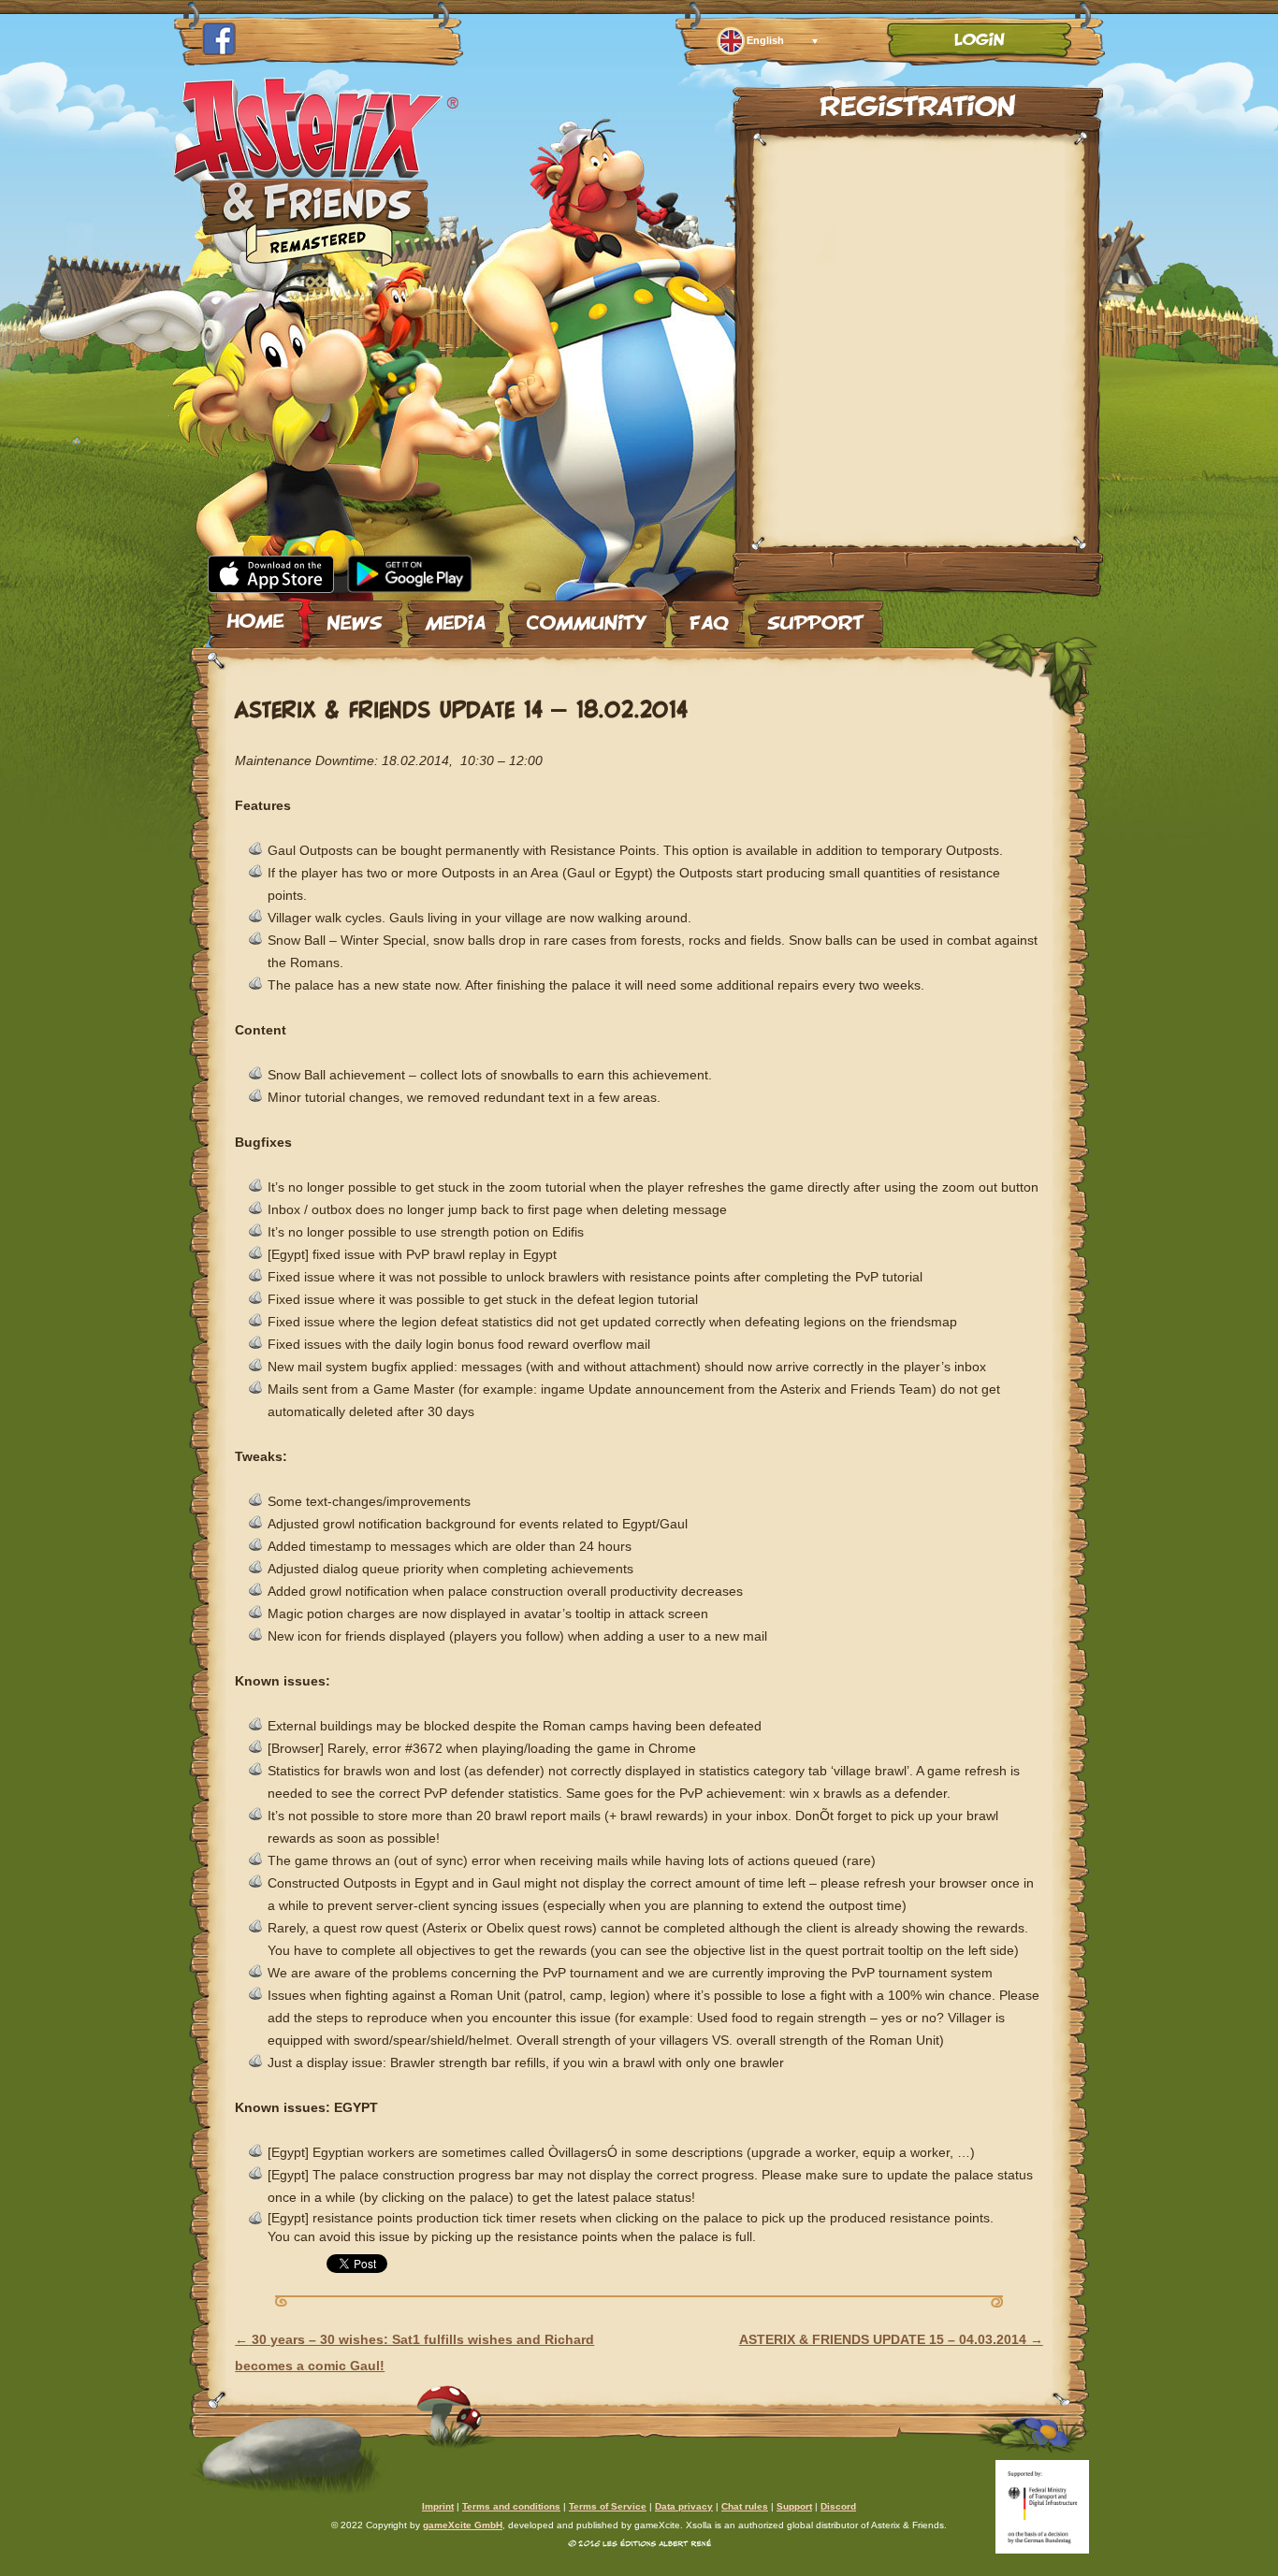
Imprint (438, 2506)
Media (455, 616)
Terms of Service (608, 2506)
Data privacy (684, 2506)
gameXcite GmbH (463, 2525)
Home (255, 616)
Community (587, 616)
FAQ (707, 616)
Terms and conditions (511, 2506)
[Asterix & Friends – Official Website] (317, 260)
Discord (838, 2506)
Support (816, 616)
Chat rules (745, 2506)
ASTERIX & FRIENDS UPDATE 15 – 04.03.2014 (891, 2339)
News (355, 616)
